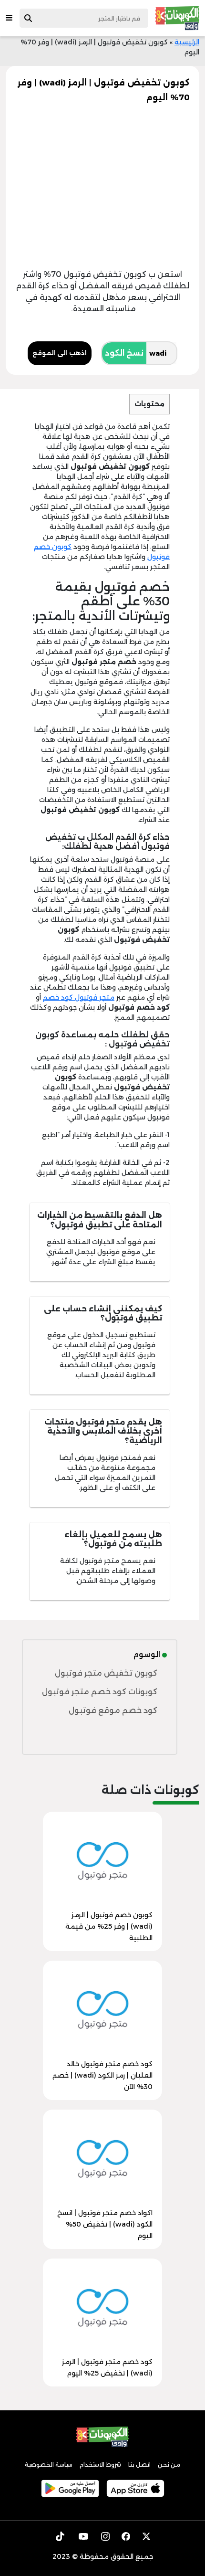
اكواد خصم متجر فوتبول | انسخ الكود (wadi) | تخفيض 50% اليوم (105, 2224)
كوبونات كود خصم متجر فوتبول (100, 1692)
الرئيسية (187, 42)
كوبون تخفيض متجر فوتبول (106, 1673)
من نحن (169, 2465)
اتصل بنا (139, 2465)
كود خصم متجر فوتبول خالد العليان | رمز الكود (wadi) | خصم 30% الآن (102, 2075)
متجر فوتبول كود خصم (79, 997)
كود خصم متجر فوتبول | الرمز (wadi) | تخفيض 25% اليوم (107, 2367)
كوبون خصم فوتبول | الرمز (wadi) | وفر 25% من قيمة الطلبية (109, 1926)
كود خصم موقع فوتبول (113, 1710)
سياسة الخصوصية (49, 2465)
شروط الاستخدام (100, 2465)
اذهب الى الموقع (60, 353)
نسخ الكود (124, 353)
